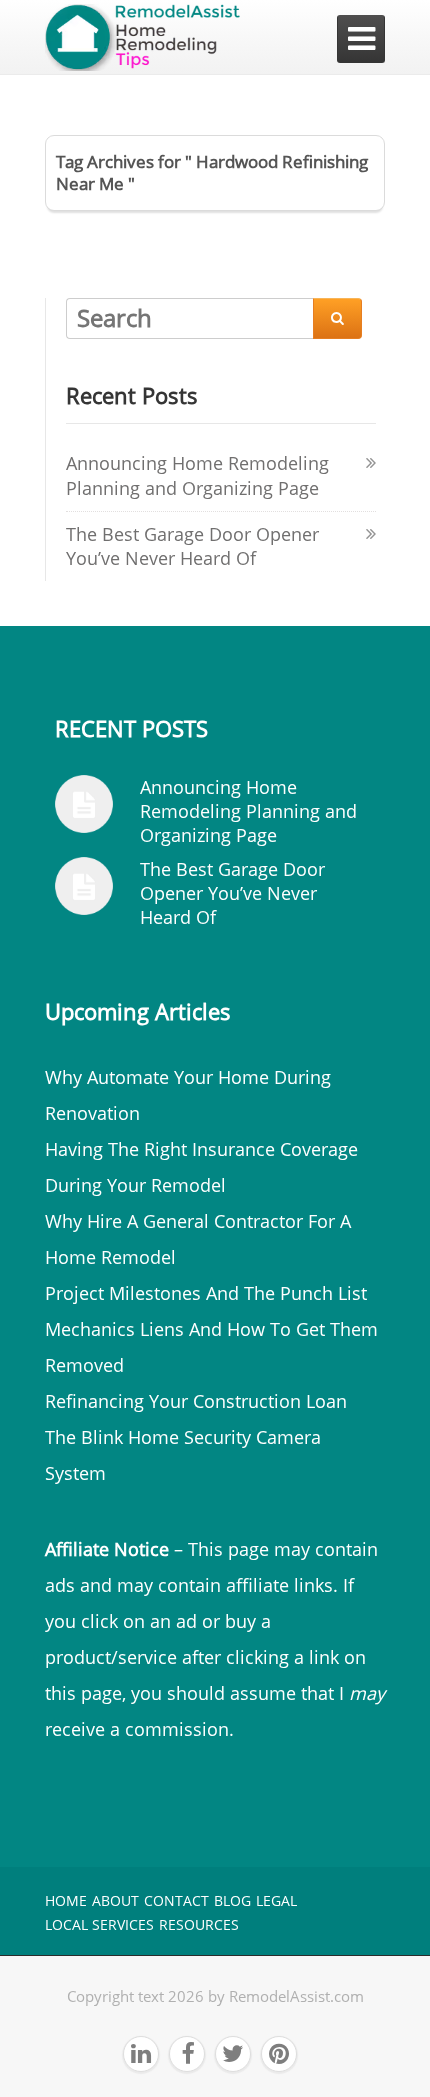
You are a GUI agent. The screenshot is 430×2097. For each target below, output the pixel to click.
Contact (176, 1900)
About (115, 1900)
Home (66, 1900)
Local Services (99, 1924)
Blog (232, 1900)
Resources (199, 1924)
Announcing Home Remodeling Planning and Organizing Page (197, 475)
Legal (276, 1900)
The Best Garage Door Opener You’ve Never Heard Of (192, 546)
